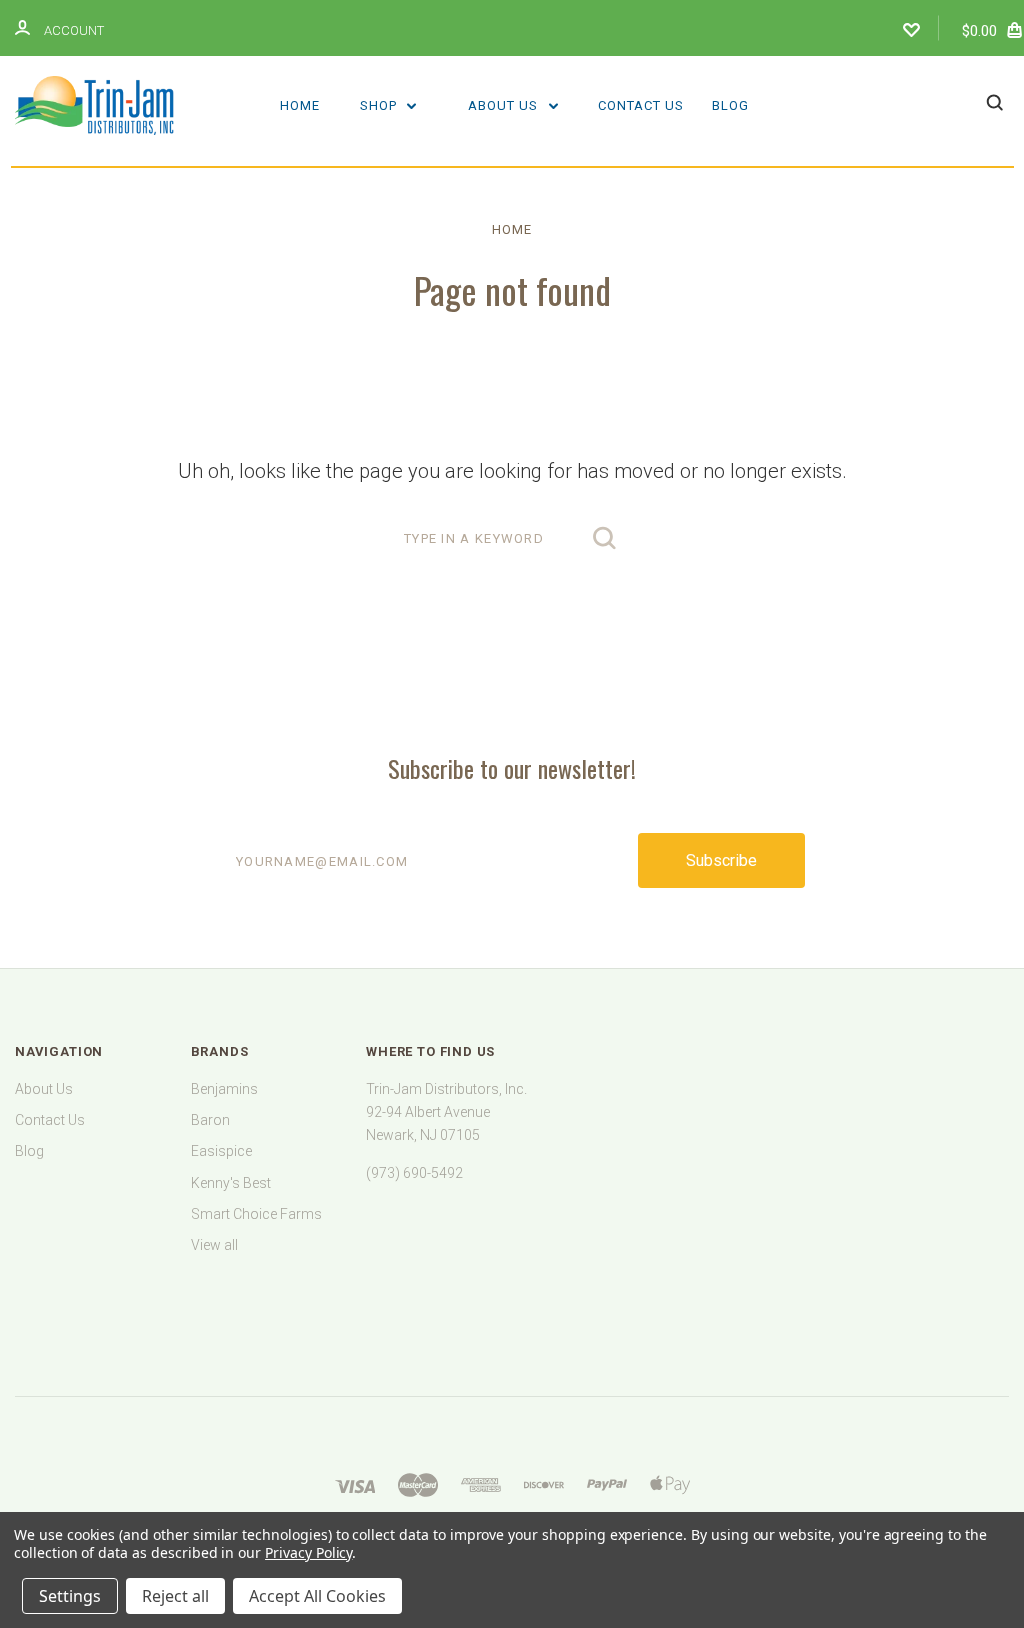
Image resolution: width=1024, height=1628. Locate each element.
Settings (70, 1596)
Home (300, 105)
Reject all (175, 1596)
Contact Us (641, 105)
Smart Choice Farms (256, 1214)
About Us (505, 105)
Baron (210, 1120)
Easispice (221, 1151)
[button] (512, 1302)
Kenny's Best (231, 1183)
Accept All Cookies (317, 1596)
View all (214, 1245)
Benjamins (224, 1089)
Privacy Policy (308, 1552)
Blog (730, 105)
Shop (380, 105)
